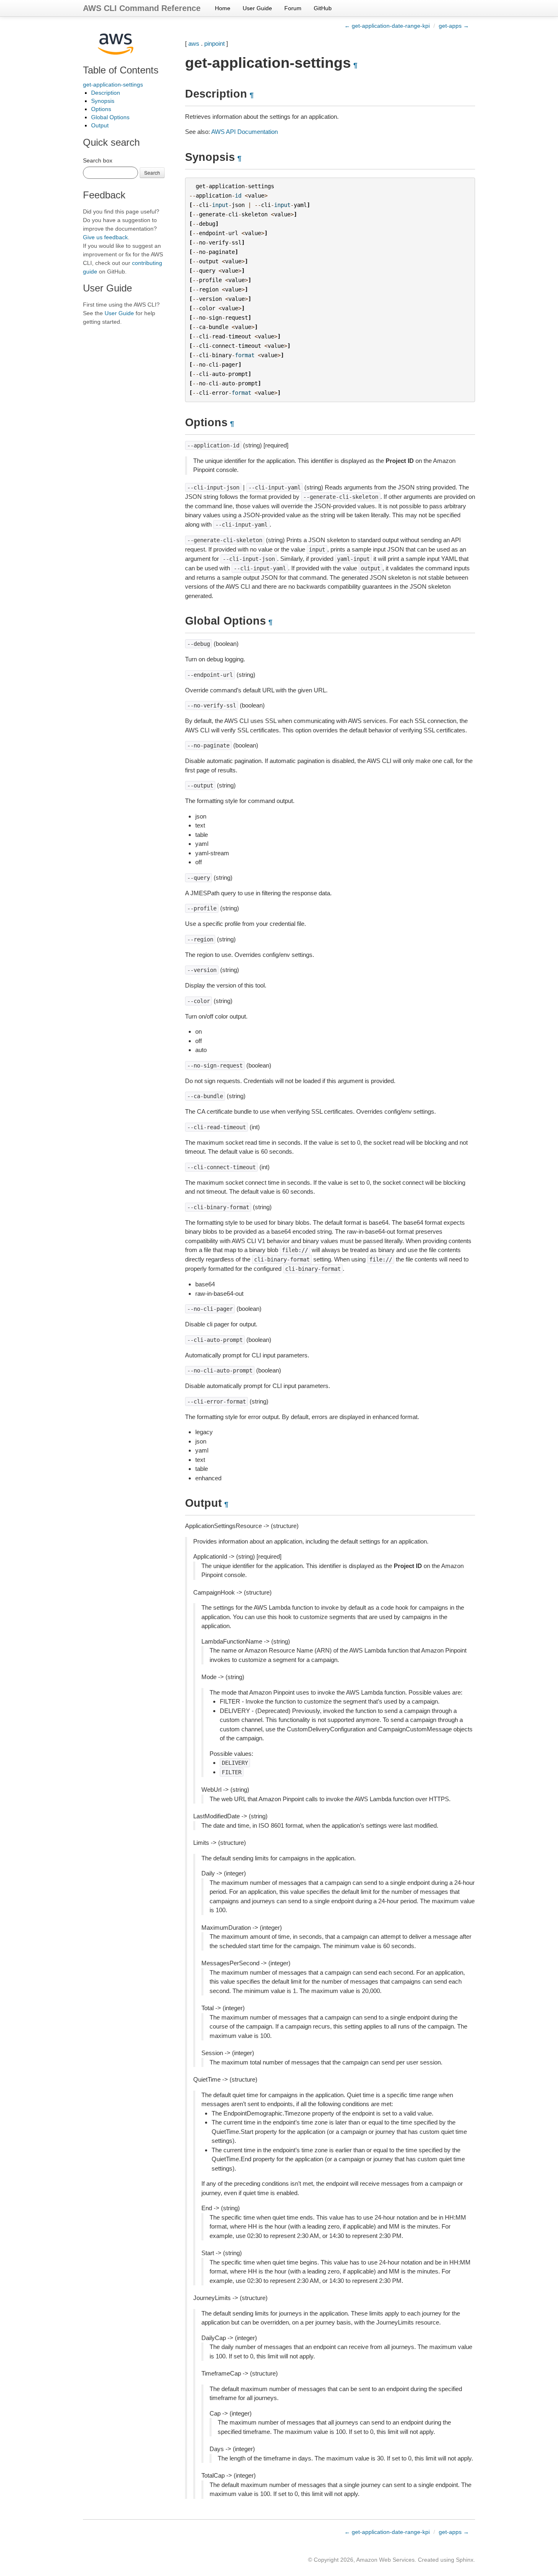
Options (101, 109)
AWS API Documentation (244, 132)
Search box (98, 160)
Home (223, 8)
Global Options (110, 117)
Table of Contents (121, 70)
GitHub (323, 8)
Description (106, 93)
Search (152, 172)
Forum (293, 8)
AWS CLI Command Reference (142, 8)
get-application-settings (113, 85)
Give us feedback (105, 237)
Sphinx (465, 2560)
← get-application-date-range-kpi (387, 26)
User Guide (257, 8)
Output (100, 125)
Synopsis (103, 101)
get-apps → (454, 26)
